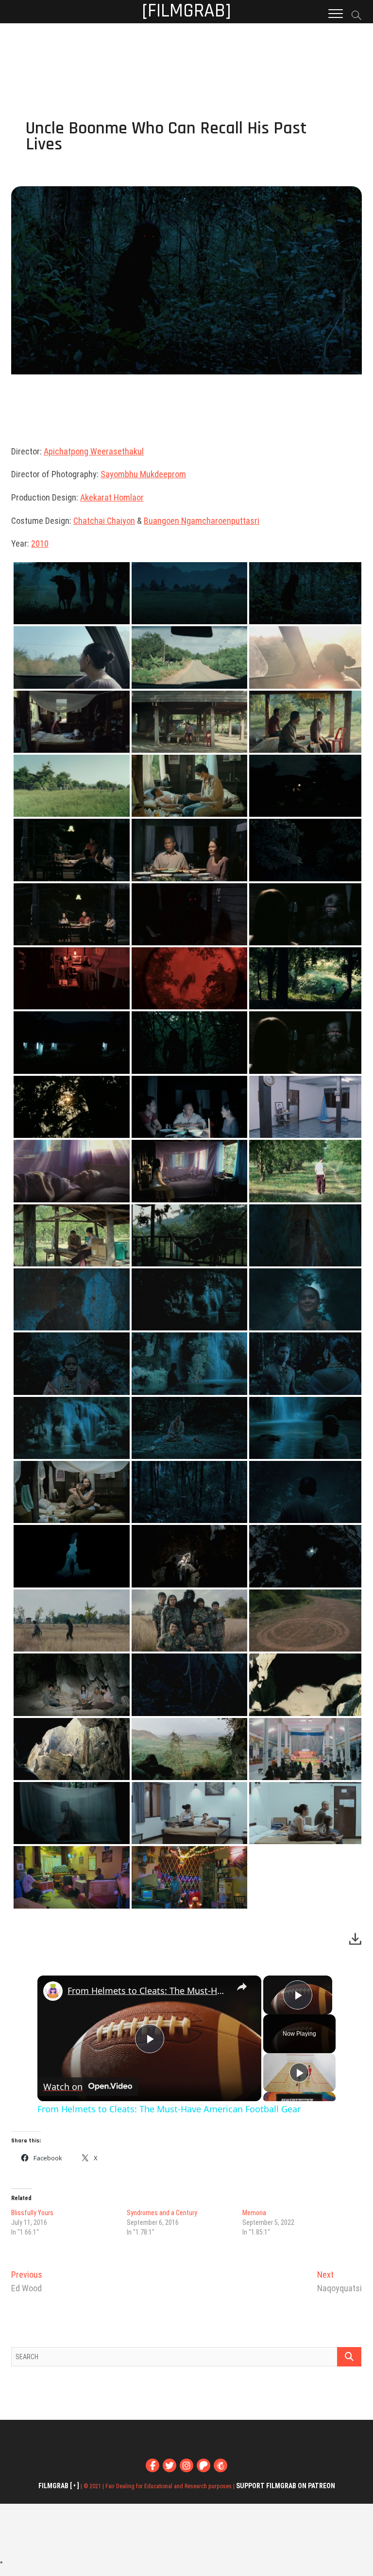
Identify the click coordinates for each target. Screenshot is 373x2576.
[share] (242, 1987)
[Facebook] (153, 2465)
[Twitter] (170, 2465)
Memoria (254, 2213)
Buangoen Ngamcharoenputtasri (202, 521)
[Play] (299, 2073)
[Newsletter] (220, 2465)
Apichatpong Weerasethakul (94, 451)
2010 (40, 543)
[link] (53, 1991)
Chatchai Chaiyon (104, 521)
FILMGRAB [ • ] (59, 2486)
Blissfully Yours (32, 2213)
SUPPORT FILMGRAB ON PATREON (286, 2486)
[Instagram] (186, 2465)
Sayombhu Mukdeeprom (143, 474)
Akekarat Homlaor (112, 497)
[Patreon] (203, 2465)
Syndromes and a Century (162, 2213)
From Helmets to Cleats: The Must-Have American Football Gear (148, 1991)
